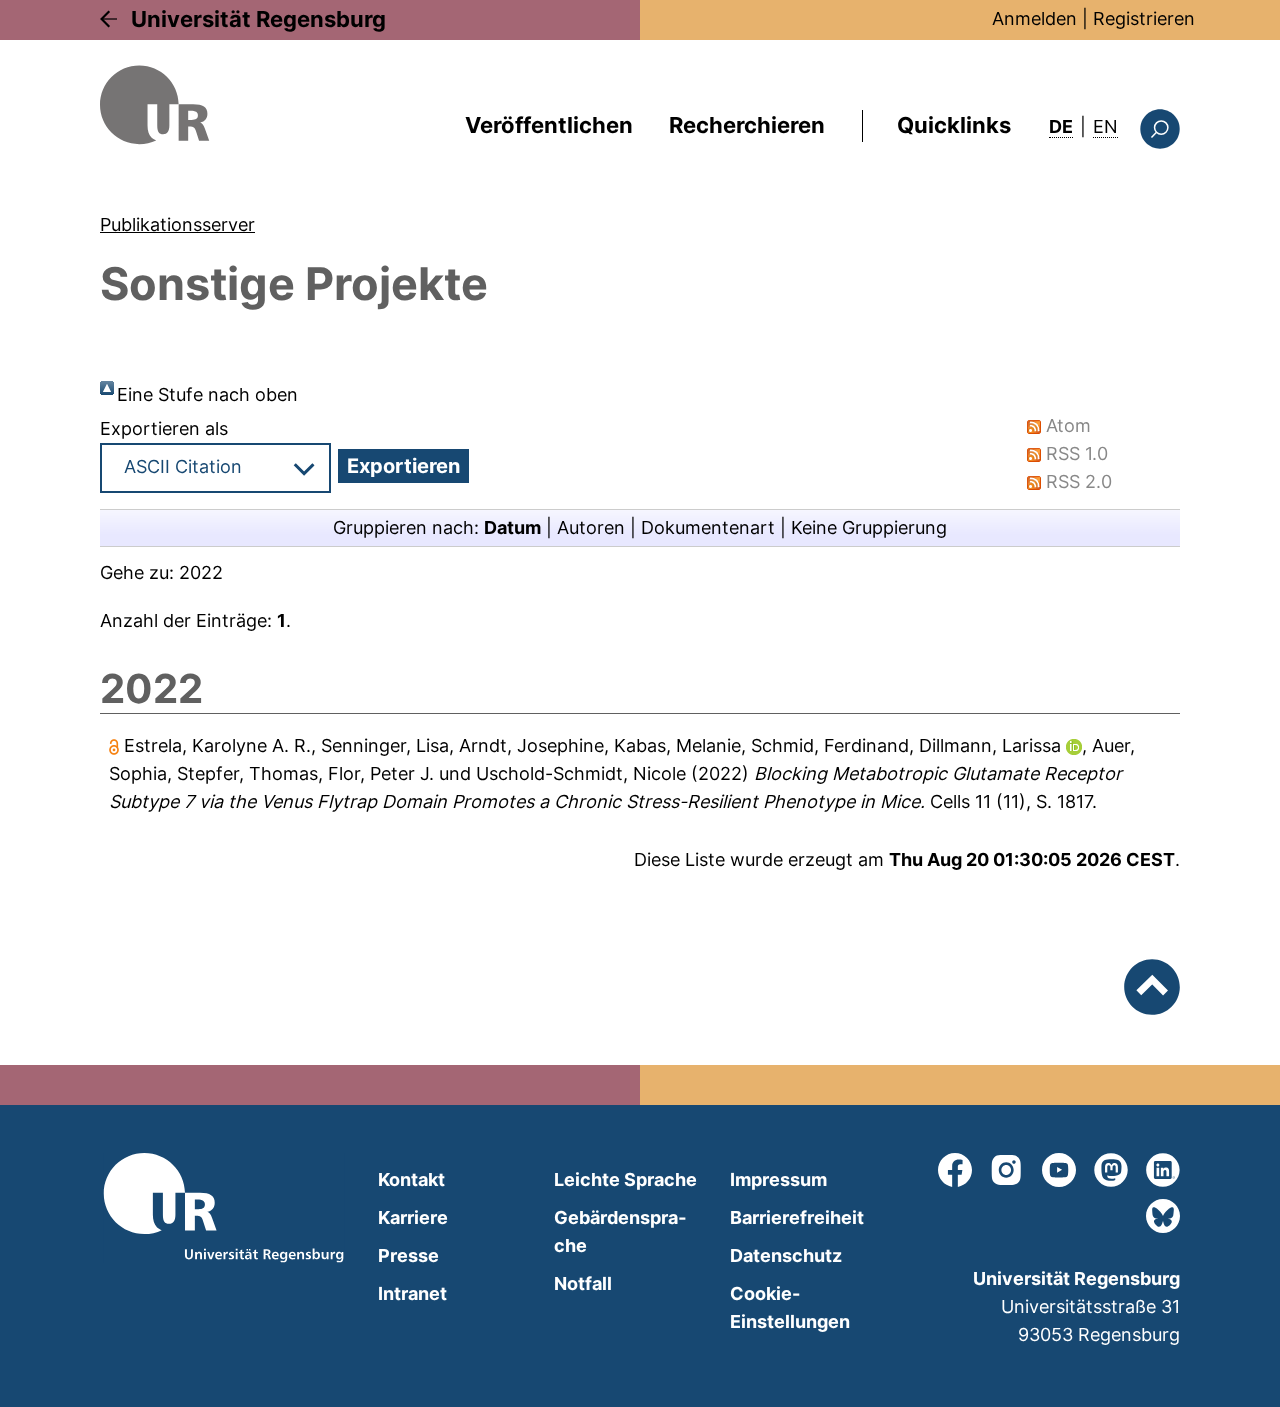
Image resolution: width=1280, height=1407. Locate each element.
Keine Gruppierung (869, 527)
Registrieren (1144, 18)
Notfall (583, 1283)
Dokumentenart (708, 527)
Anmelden (1034, 18)
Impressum (778, 1179)
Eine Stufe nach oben (207, 394)
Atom (1068, 425)
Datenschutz (786, 1255)
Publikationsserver (177, 224)
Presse (408, 1255)
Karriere (413, 1217)
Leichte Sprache (625, 1179)
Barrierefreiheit (797, 1217)
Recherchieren (747, 125)
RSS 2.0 (1079, 481)
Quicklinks (954, 125)
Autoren (591, 527)
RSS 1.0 (1077, 453)
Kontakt (411, 1179)
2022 (201, 572)
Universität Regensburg (258, 19)
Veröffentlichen (549, 125)
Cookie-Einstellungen (790, 1307)
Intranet (412, 1293)
